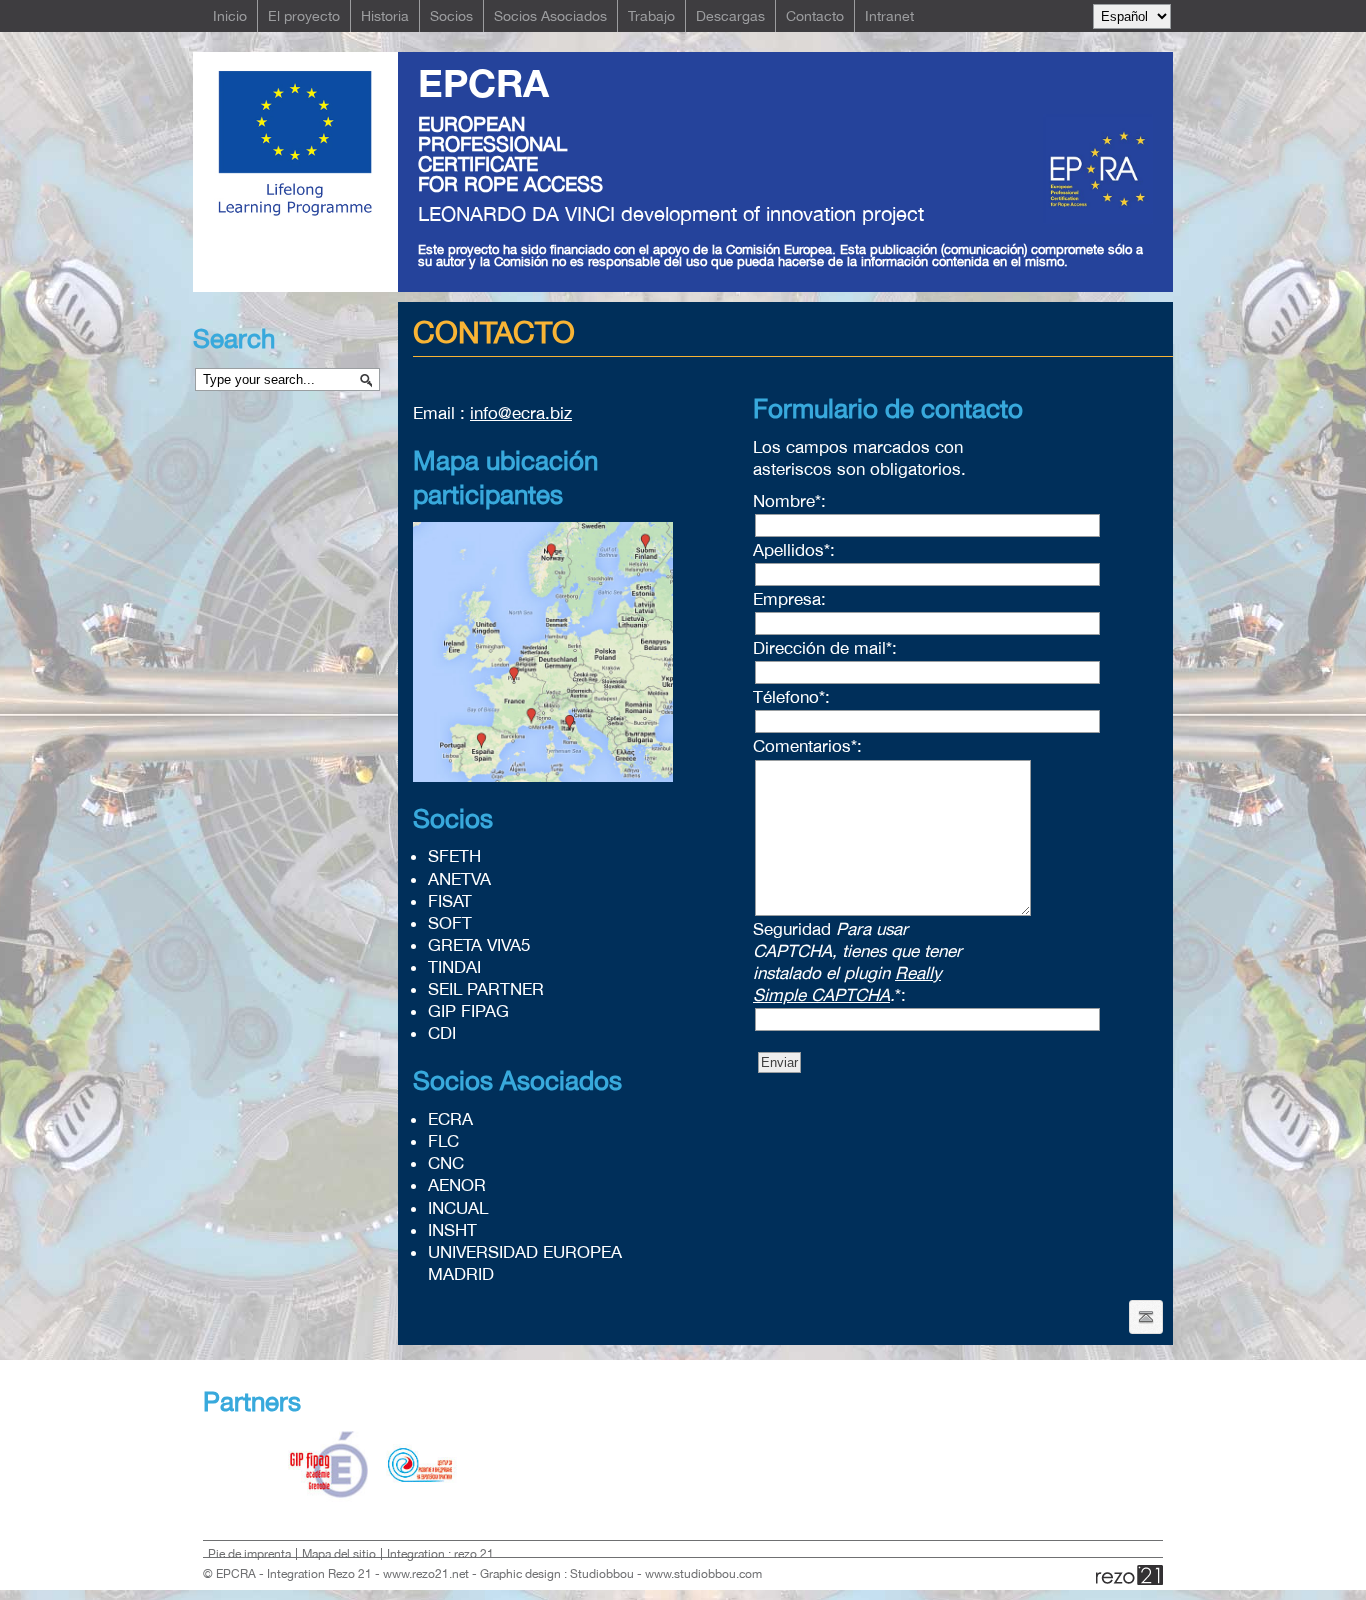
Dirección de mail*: (825, 648)
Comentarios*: (807, 746)
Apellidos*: (794, 550)
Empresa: (789, 599)
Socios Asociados (550, 16)
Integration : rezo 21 (440, 1554)
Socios (451, 16)
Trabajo (651, 16)
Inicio (230, 16)
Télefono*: (791, 697)
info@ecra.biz (521, 413)
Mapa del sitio (339, 1554)
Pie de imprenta (249, 1554)
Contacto (815, 16)
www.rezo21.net (426, 1574)
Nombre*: (789, 501)
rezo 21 (1129, 1575)
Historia (385, 16)
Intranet (889, 16)
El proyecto (304, 16)
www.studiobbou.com (703, 1574)
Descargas (730, 16)
